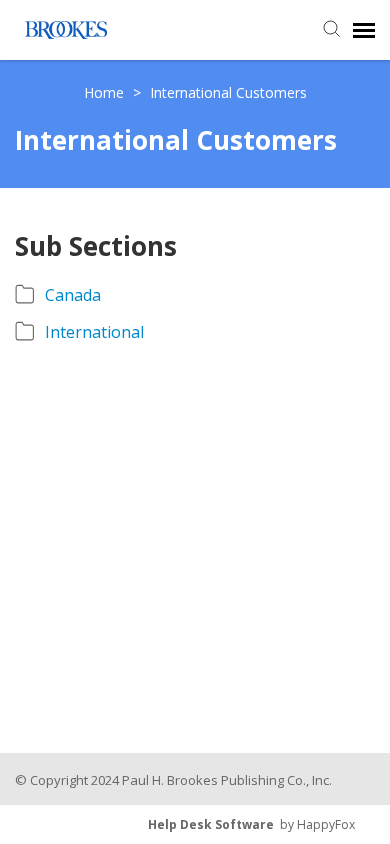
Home (106, 92)
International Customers (228, 92)
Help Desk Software (211, 824)
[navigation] (364, 30)
